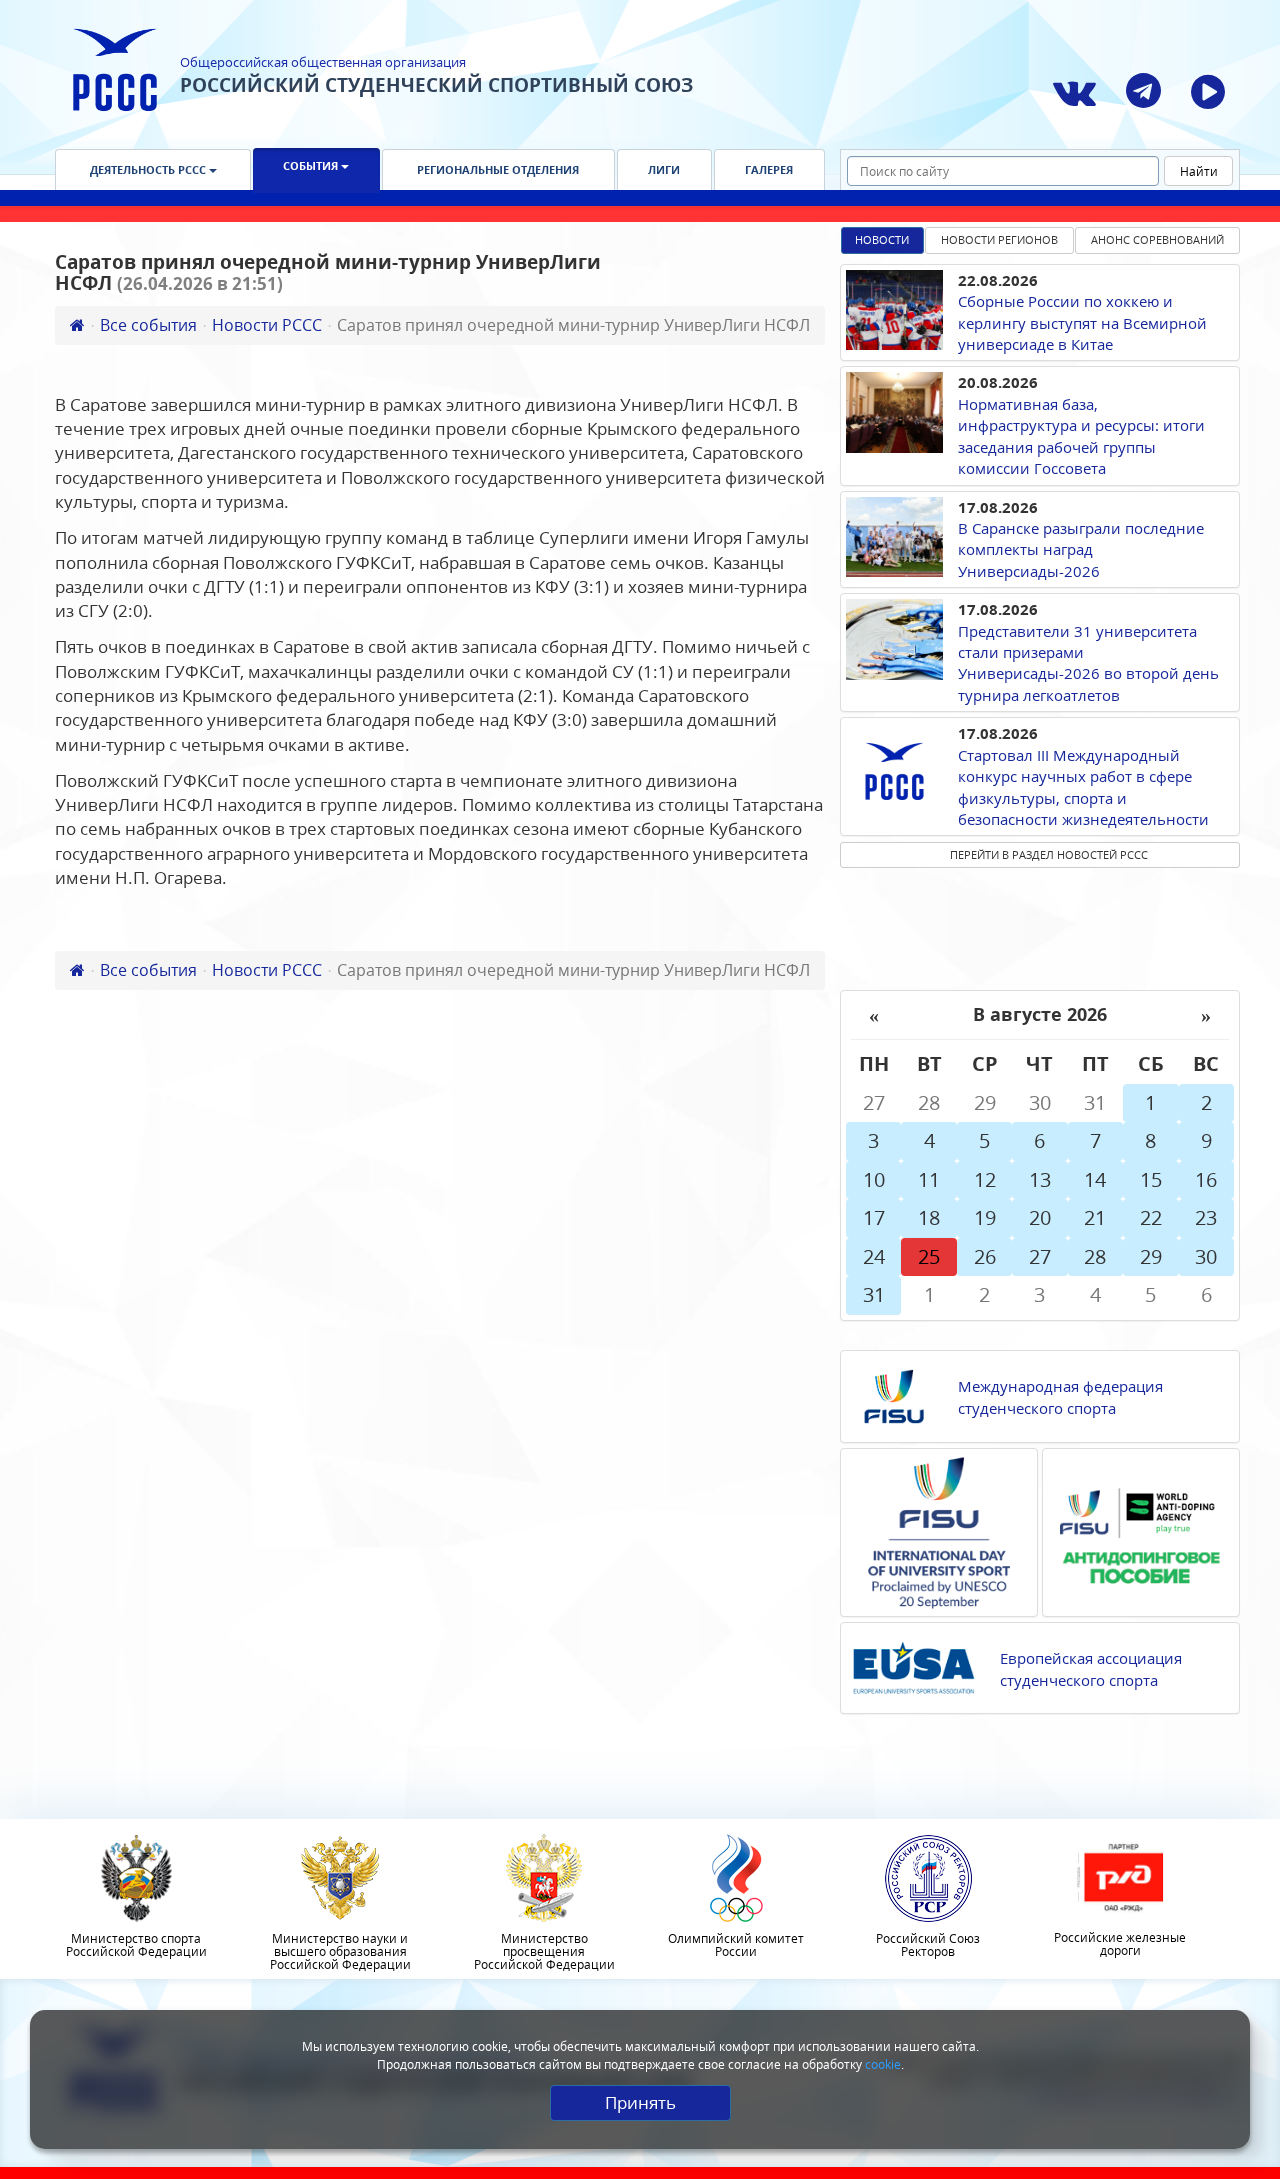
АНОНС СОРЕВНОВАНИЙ (1157, 239)
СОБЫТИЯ (312, 165)
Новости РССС (267, 325)
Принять (640, 2102)
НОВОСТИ (882, 239)
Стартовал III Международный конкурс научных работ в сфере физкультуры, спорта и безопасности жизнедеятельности (1083, 787)
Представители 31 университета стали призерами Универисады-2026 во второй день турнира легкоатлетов (1088, 663)
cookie (883, 2064)
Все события (148, 325)
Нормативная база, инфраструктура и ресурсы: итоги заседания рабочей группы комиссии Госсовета (1081, 436)
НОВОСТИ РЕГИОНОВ (999, 239)
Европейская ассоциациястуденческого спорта (1091, 1668)
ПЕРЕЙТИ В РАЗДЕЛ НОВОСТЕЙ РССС (1049, 854)
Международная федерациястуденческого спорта (1060, 1396)
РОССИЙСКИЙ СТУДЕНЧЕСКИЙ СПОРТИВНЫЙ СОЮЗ (436, 85)
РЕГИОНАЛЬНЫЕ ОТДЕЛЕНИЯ (498, 169)
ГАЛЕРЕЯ (769, 169)
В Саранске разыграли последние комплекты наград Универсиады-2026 (1081, 549)
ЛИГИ (664, 169)
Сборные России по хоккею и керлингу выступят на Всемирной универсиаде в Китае (1082, 322)
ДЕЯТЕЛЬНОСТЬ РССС (149, 169)
